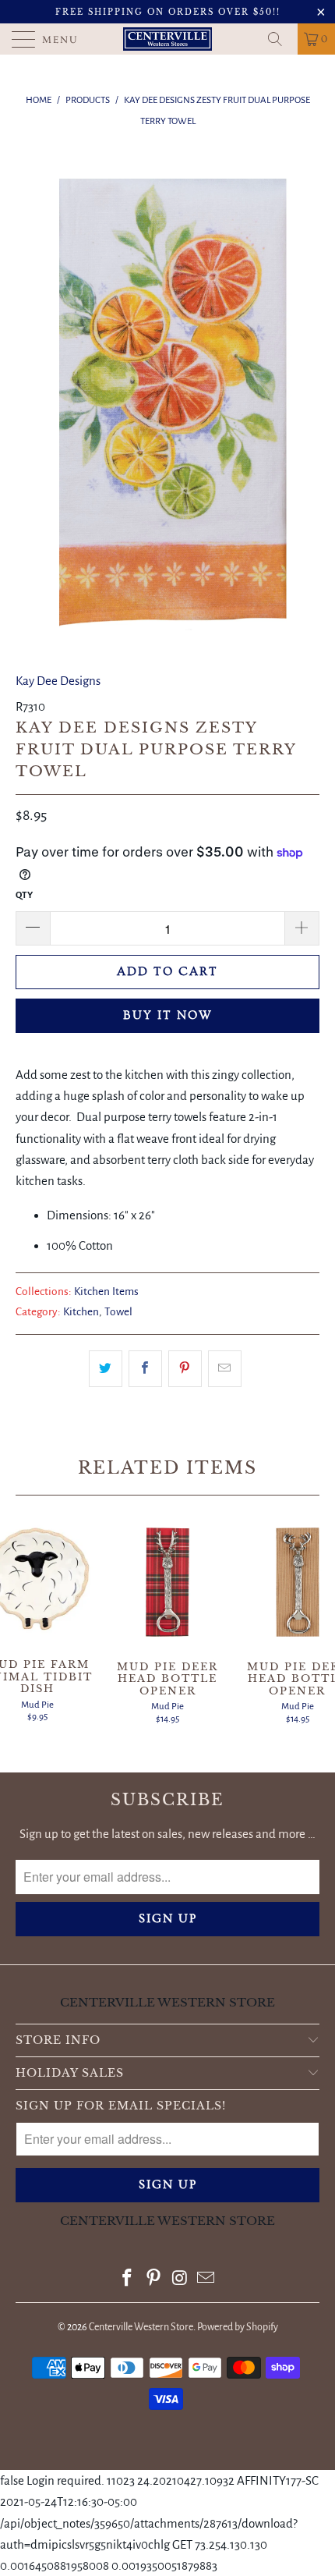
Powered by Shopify (238, 2327)
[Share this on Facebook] (145, 1369)
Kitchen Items (106, 1292)
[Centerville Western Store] (168, 39)
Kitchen (81, 1312)
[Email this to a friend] (225, 1369)
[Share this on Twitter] (106, 1369)
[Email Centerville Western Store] (206, 2280)
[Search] (280, 39)
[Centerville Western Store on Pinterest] (153, 2280)
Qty (24, 895)
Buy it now (168, 1015)
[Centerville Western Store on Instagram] (180, 2280)
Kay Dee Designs (58, 681)
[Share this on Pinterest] (185, 1369)
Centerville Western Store (141, 2327)
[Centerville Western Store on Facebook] (128, 2280)
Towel (118, 1312)
